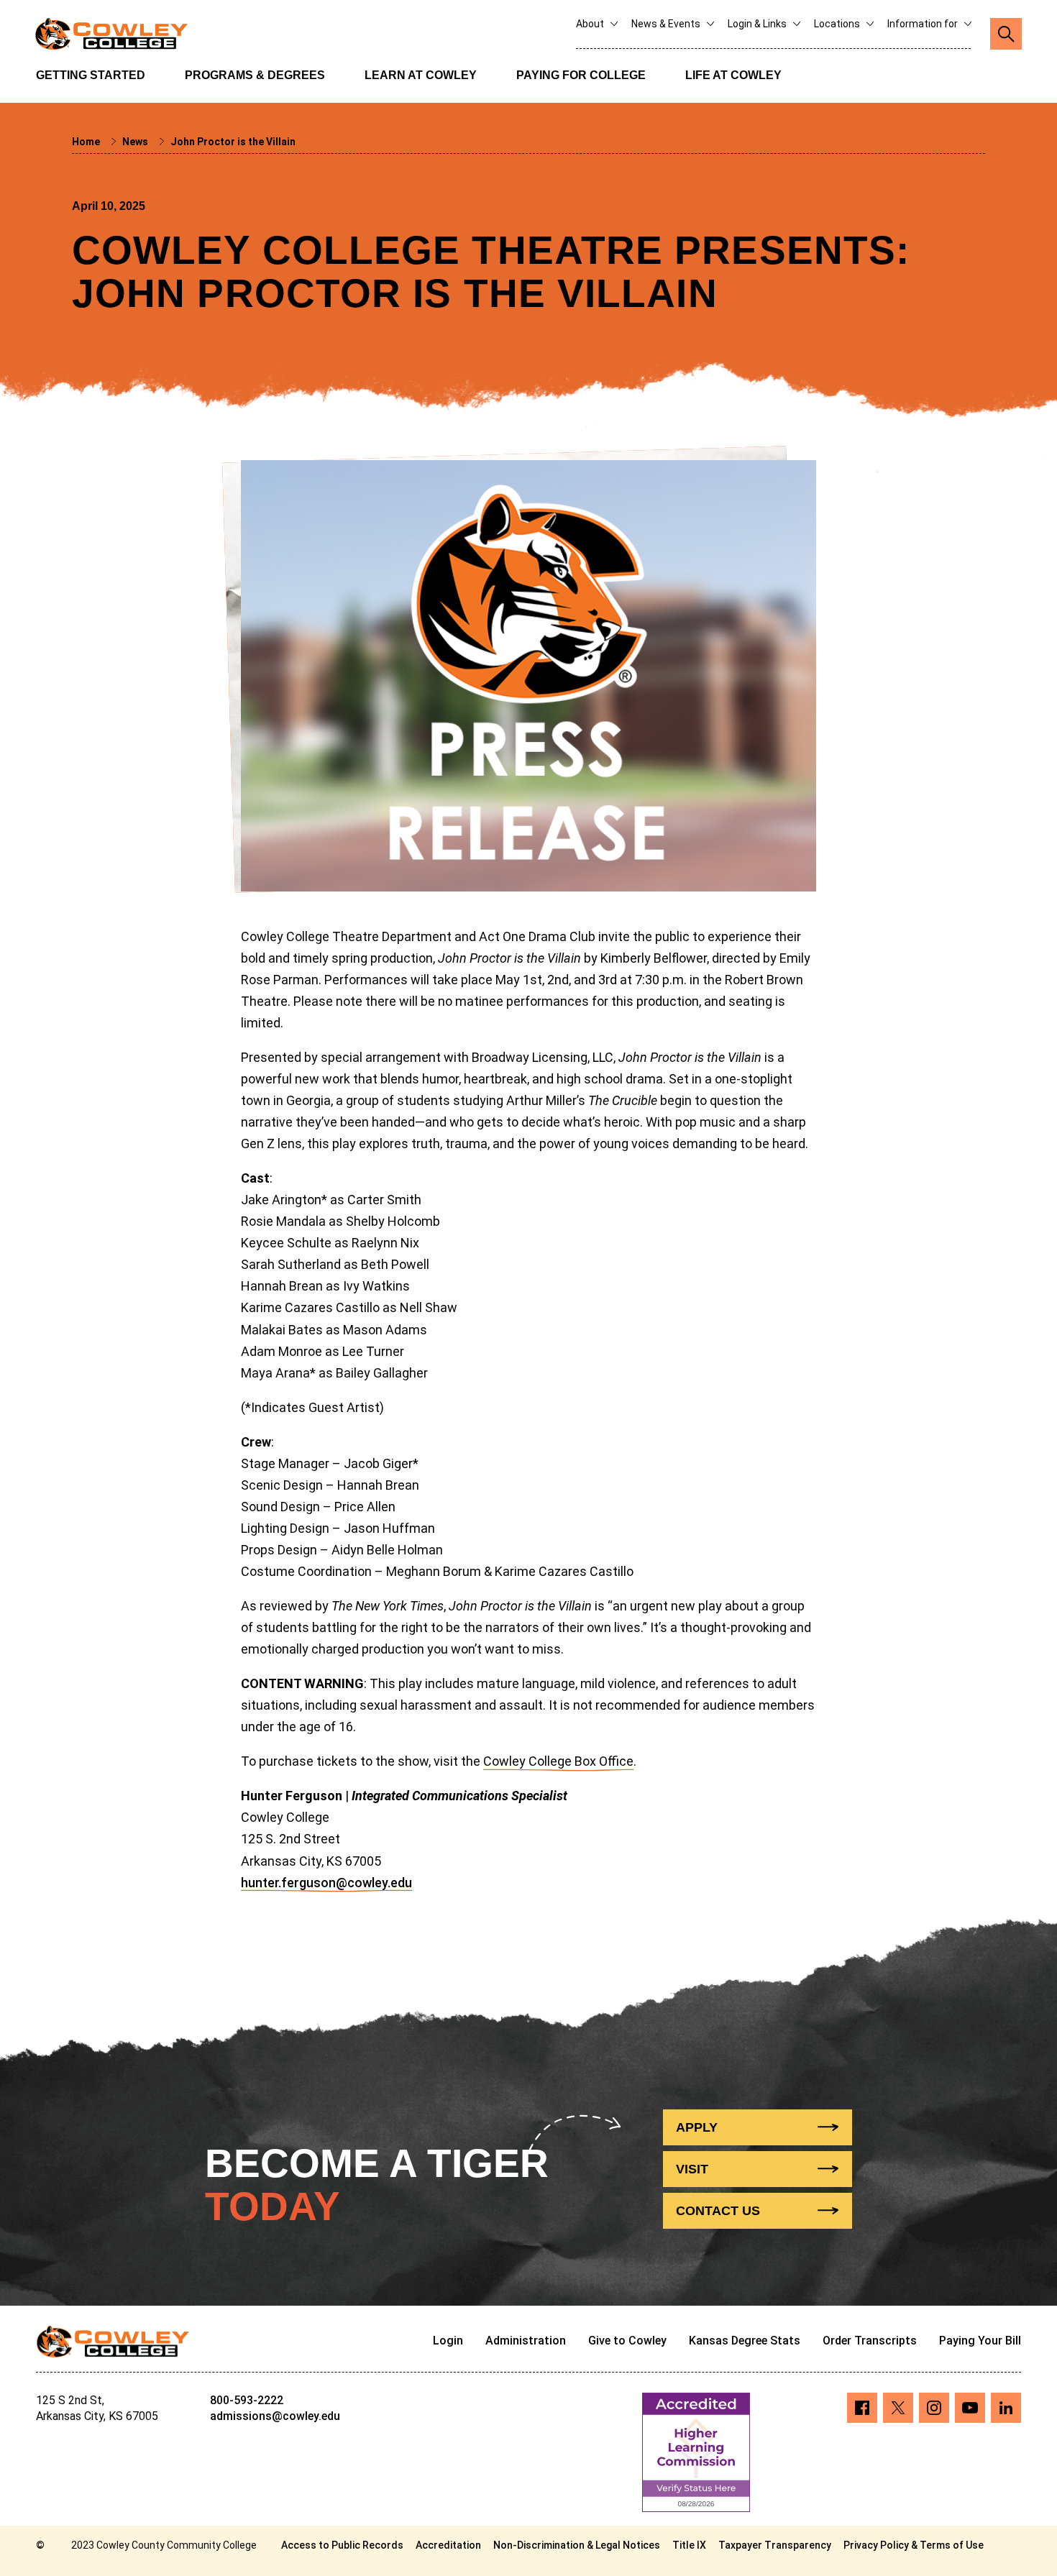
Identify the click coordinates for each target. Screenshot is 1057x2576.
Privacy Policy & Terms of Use (914, 2545)
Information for (924, 24)
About (591, 24)
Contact (718, 2211)
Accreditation (448, 2545)
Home (87, 142)
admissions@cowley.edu (275, 2416)
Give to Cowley (627, 2341)
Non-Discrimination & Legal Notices (577, 2545)
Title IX (689, 2545)
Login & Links (758, 24)
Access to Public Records (342, 2545)
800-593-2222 (247, 2400)
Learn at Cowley (421, 75)
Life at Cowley (733, 75)
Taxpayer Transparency (775, 2545)
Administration (526, 2341)
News (136, 142)
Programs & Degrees (255, 75)
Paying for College (581, 75)
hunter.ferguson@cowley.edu (326, 1883)
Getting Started (91, 75)
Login (448, 2341)
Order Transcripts (870, 2341)
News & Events (667, 24)
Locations (838, 24)
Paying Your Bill (980, 2341)
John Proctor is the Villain (233, 142)
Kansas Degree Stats (745, 2341)
